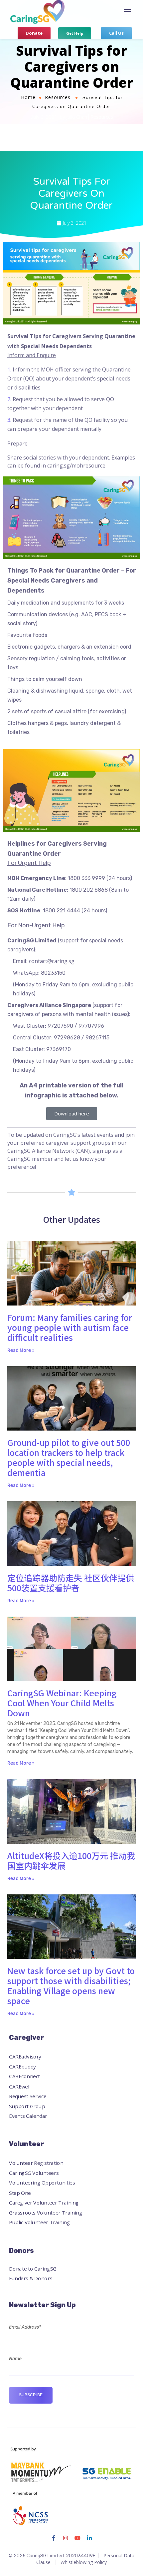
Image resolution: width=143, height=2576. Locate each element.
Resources (58, 97)
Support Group (27, 2106)
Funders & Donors (31, 2278)
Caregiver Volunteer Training (44, 2203)
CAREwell (20, 2086)
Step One (20, 2193)
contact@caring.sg (52, 961)
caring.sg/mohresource (76, 466)
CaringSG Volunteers (34, 2173)
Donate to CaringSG (33, 2268)
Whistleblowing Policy (84, 2562)
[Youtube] (77, 2538)
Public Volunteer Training (39, 2222)
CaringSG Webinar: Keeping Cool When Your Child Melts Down (62, 1703)
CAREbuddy (22, 2067)
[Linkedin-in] (89, 2538)
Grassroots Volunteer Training (46, 2213)
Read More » (21, 1350)
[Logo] (37, 12)
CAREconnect (24, 2076)
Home (28, 97)
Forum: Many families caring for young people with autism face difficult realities (70, 1327)
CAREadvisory (25, 2057)
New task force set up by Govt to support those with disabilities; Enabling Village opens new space (71, 1985)
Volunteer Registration (36, 2163)
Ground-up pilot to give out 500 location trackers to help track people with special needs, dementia (69, 1457)
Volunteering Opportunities (42, 2183)
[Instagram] (66, 2538)
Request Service (28, 2096)
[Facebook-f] (54, 2538)
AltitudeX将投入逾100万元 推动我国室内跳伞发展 (71, 1860)
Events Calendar (28, 2116)
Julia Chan (77, 117)
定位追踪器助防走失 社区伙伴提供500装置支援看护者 (71, 1583)
